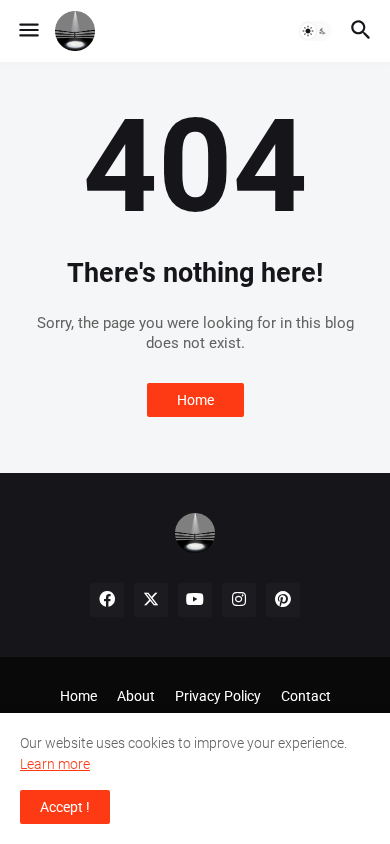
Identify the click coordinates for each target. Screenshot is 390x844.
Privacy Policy (218, 696)
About (136, 696)
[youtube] (195, 600)
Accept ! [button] (65, 807)
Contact (306, 696)
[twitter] (151, 600)
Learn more (55, 764)
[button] (27, 31)
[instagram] (239, 600)
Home (195, 400)
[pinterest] (283, 600)
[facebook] (107, 600)
